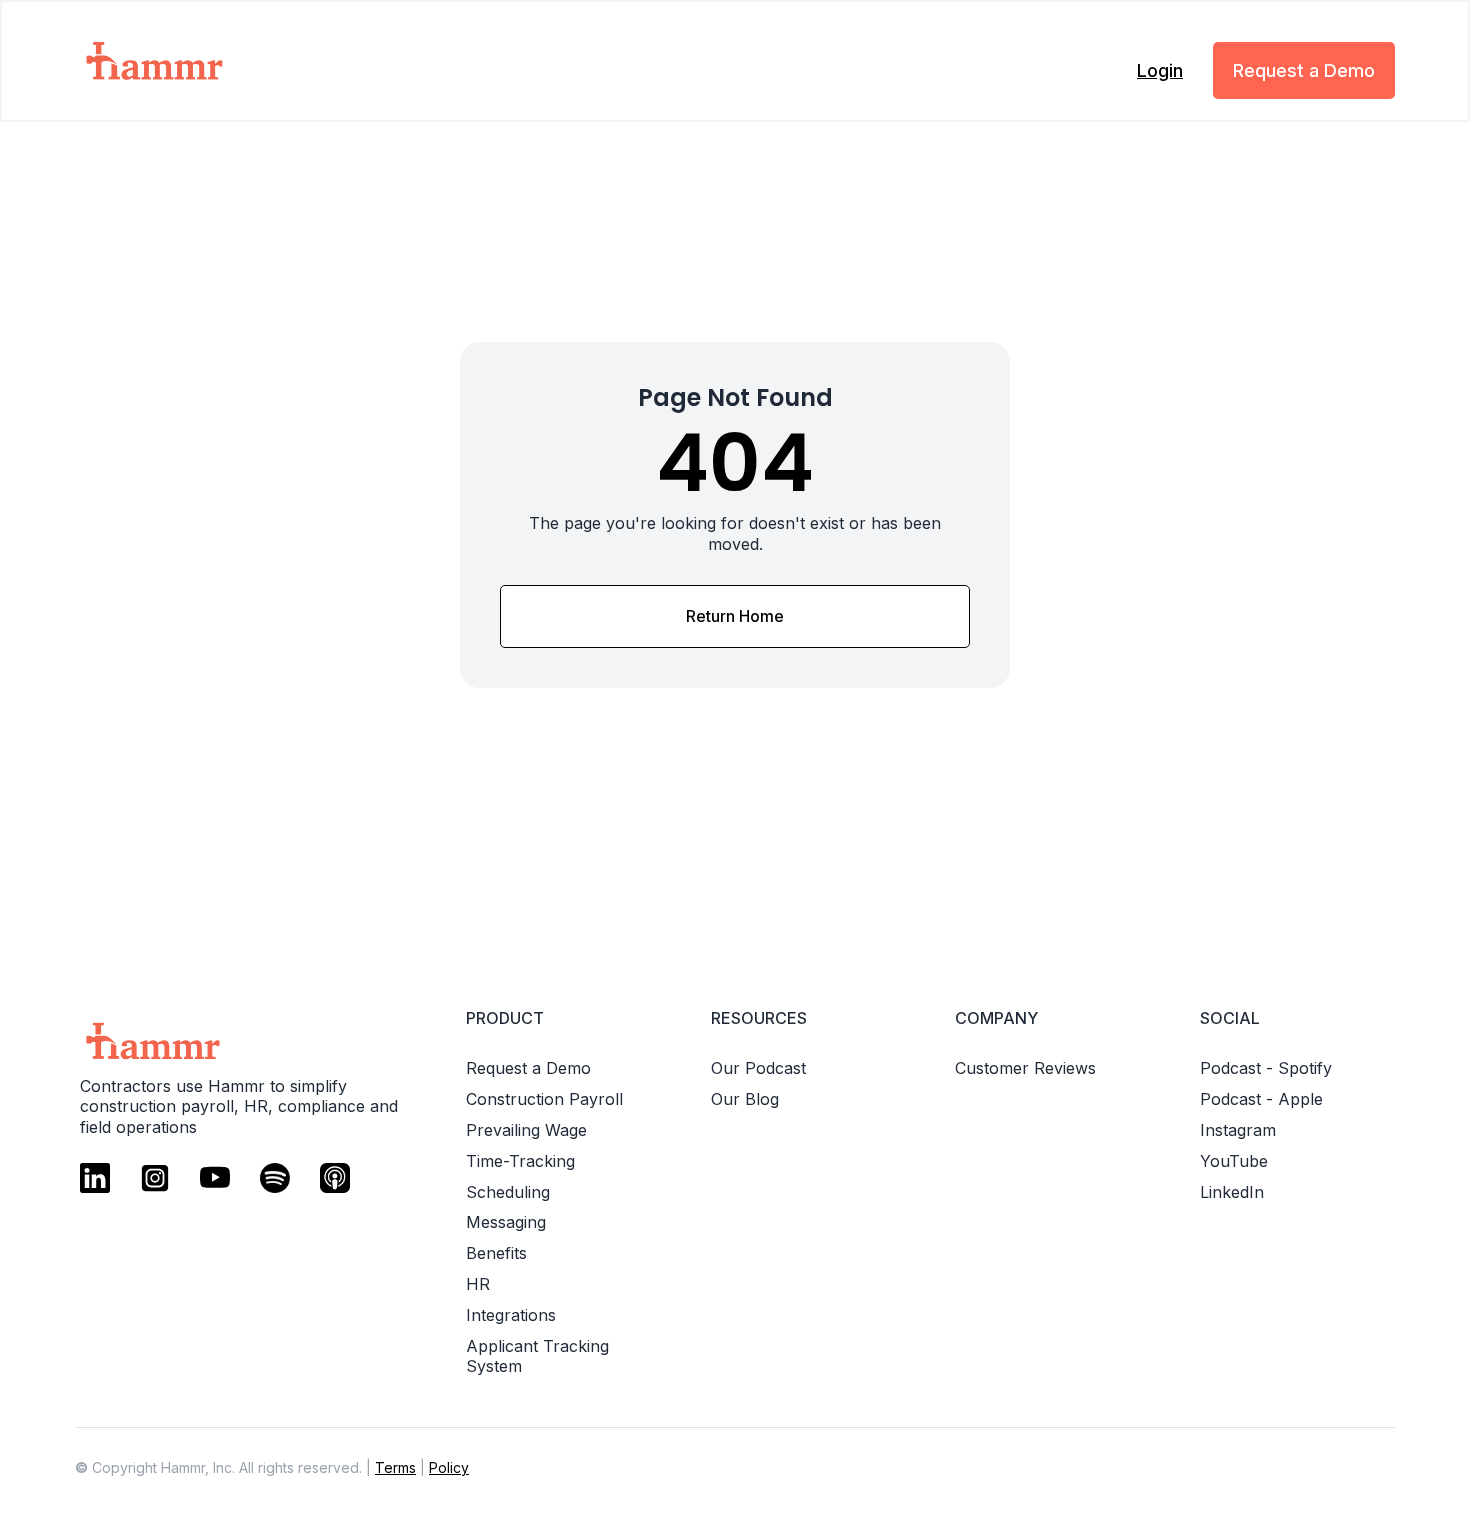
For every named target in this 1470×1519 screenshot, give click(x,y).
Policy (449, 1467)
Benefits (496, 1253)
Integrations (511, 1315)
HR (478, 1284)
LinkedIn (1232, 1192)
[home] (217, 61)
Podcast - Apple (1261, 1099)
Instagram (1238, 1130)
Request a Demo (1304, 70)
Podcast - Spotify (1266, 1068)
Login (1160, 70)
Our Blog (745, 1099)
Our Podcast (758, 1068)
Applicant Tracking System (537, 1356)
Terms (395, 1467)
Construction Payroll (544, 1099)
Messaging (506, 1222)
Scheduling (508, 1192)
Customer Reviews (1025, 1068)
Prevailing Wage (526, 1130)
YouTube (1234, 1161)
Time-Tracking (520, 1161)
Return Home (735, 616)
